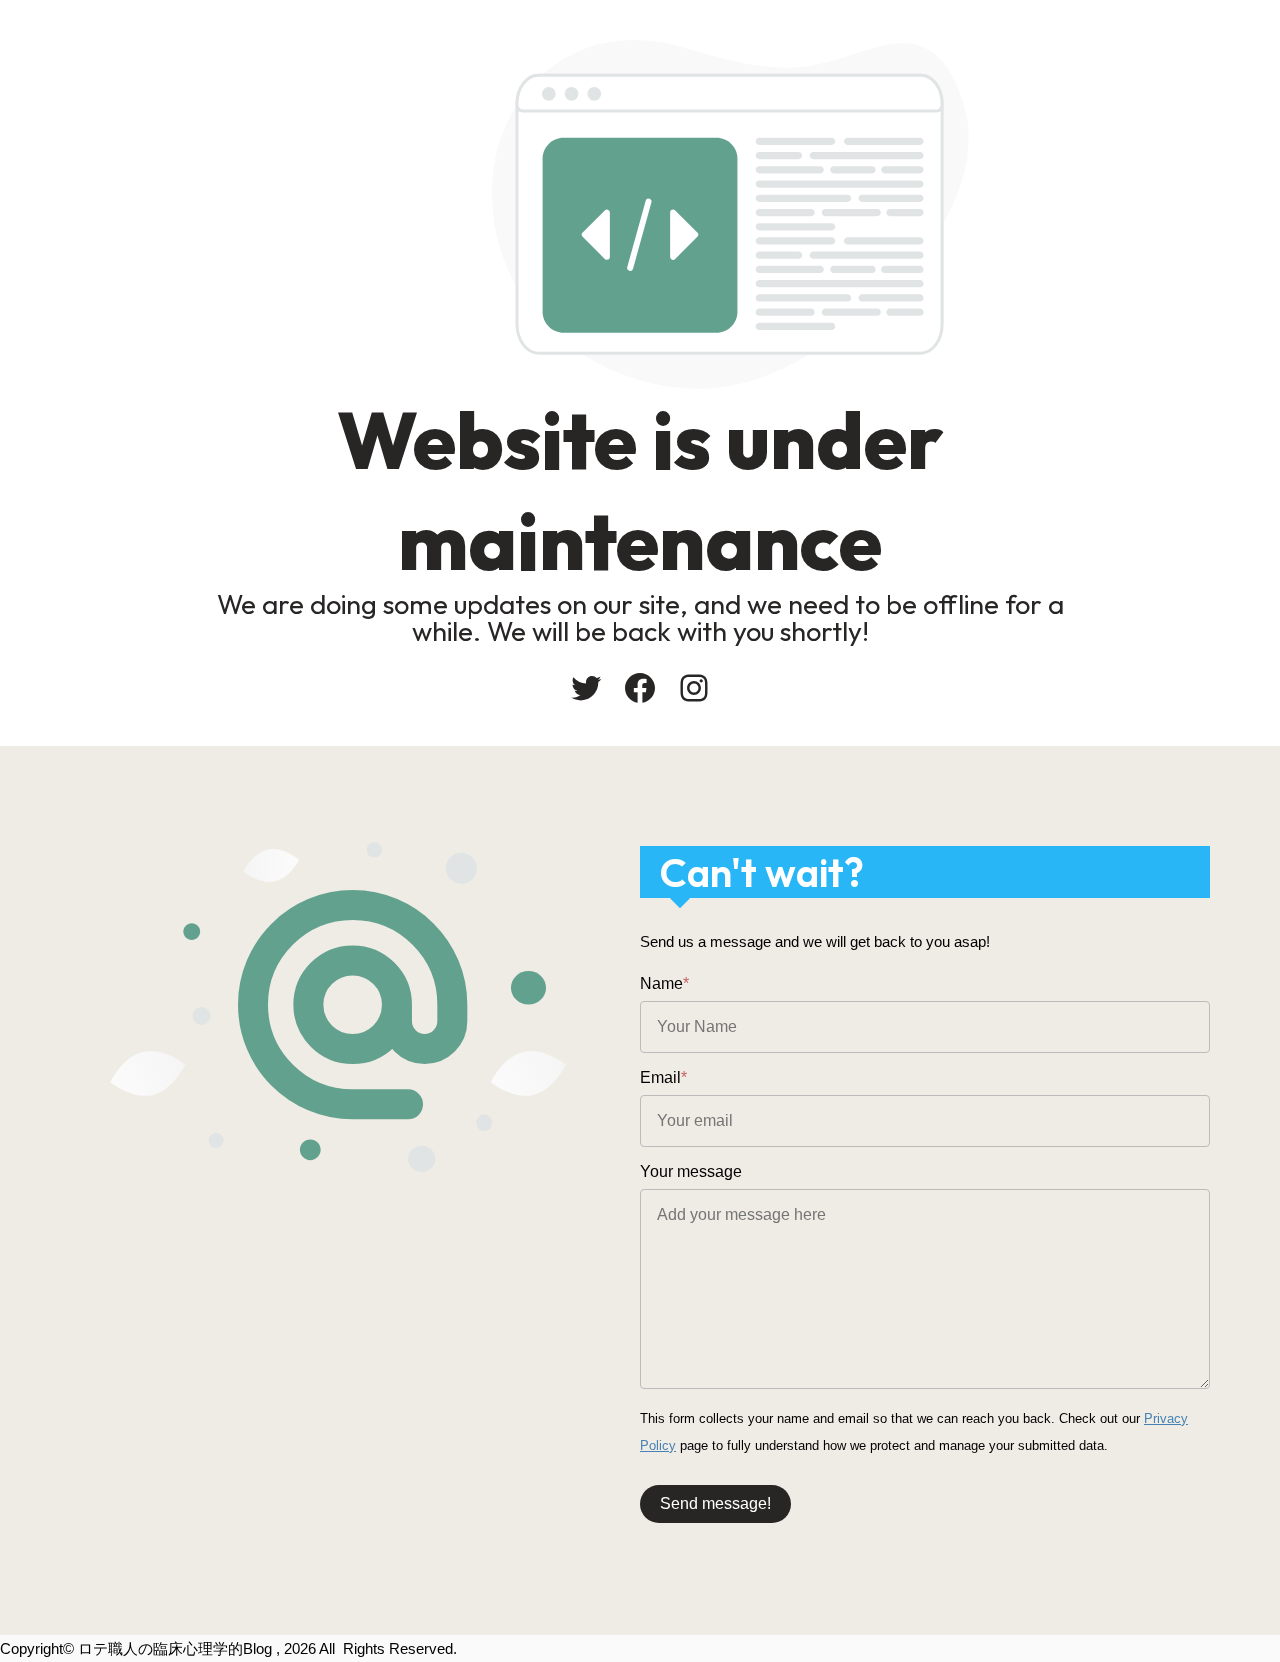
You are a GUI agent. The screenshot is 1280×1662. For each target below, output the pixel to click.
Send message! (715, 1503)
